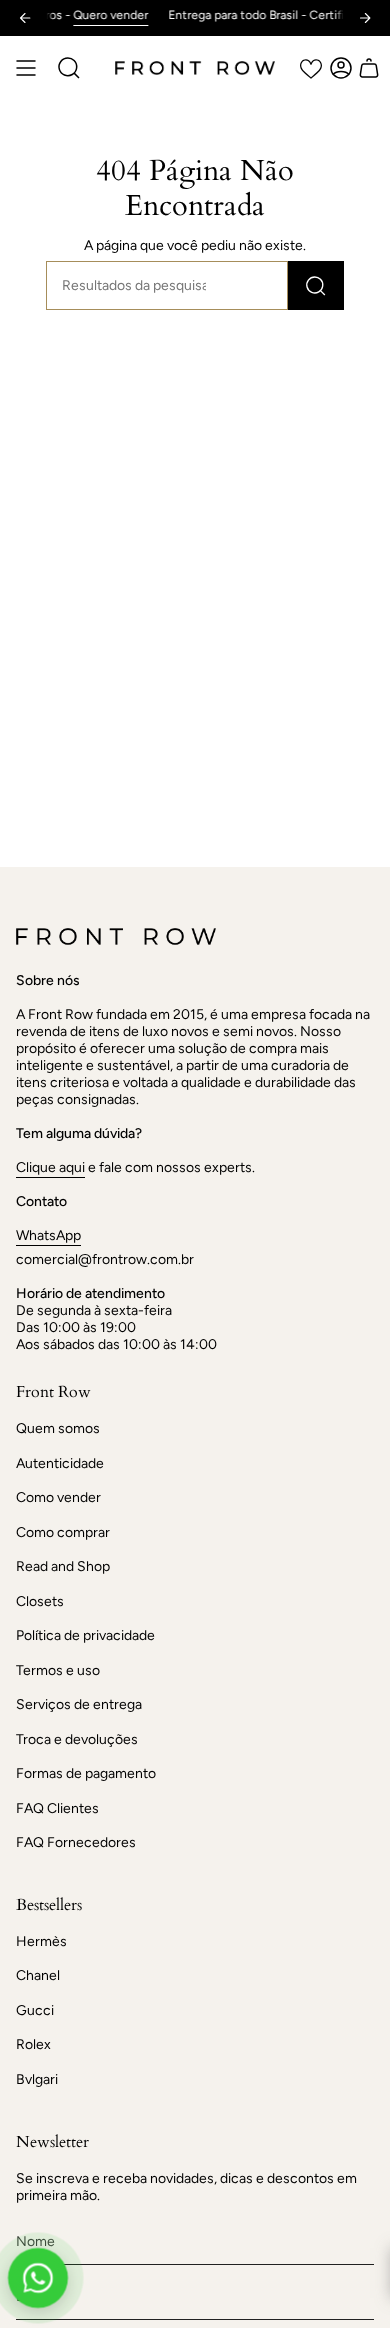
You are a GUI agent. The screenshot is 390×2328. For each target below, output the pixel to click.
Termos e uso (58, 1670)
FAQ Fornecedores (76, 1842)
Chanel (38, 1975)
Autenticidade (60, 1463)
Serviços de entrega (79, 1704)
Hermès (41, 1941)
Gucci (35, 2010)
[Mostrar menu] (26, 68)
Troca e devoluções (77, 1739)
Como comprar (63, 1532)
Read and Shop (63, 1566)
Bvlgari (37, 2079)
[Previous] (25, 18)
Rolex (33, 2044)
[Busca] (316, 285)
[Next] (365, 18)
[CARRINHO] (369, 68)
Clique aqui (50, 1167)
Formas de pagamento (86, 1773)
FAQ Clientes (57, 1808)
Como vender (58, 1497)
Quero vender (95, 15)
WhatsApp (48, 1235)
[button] (69, 68)
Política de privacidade (85, 1635)
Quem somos (58, 1428)
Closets (40, 1601)
